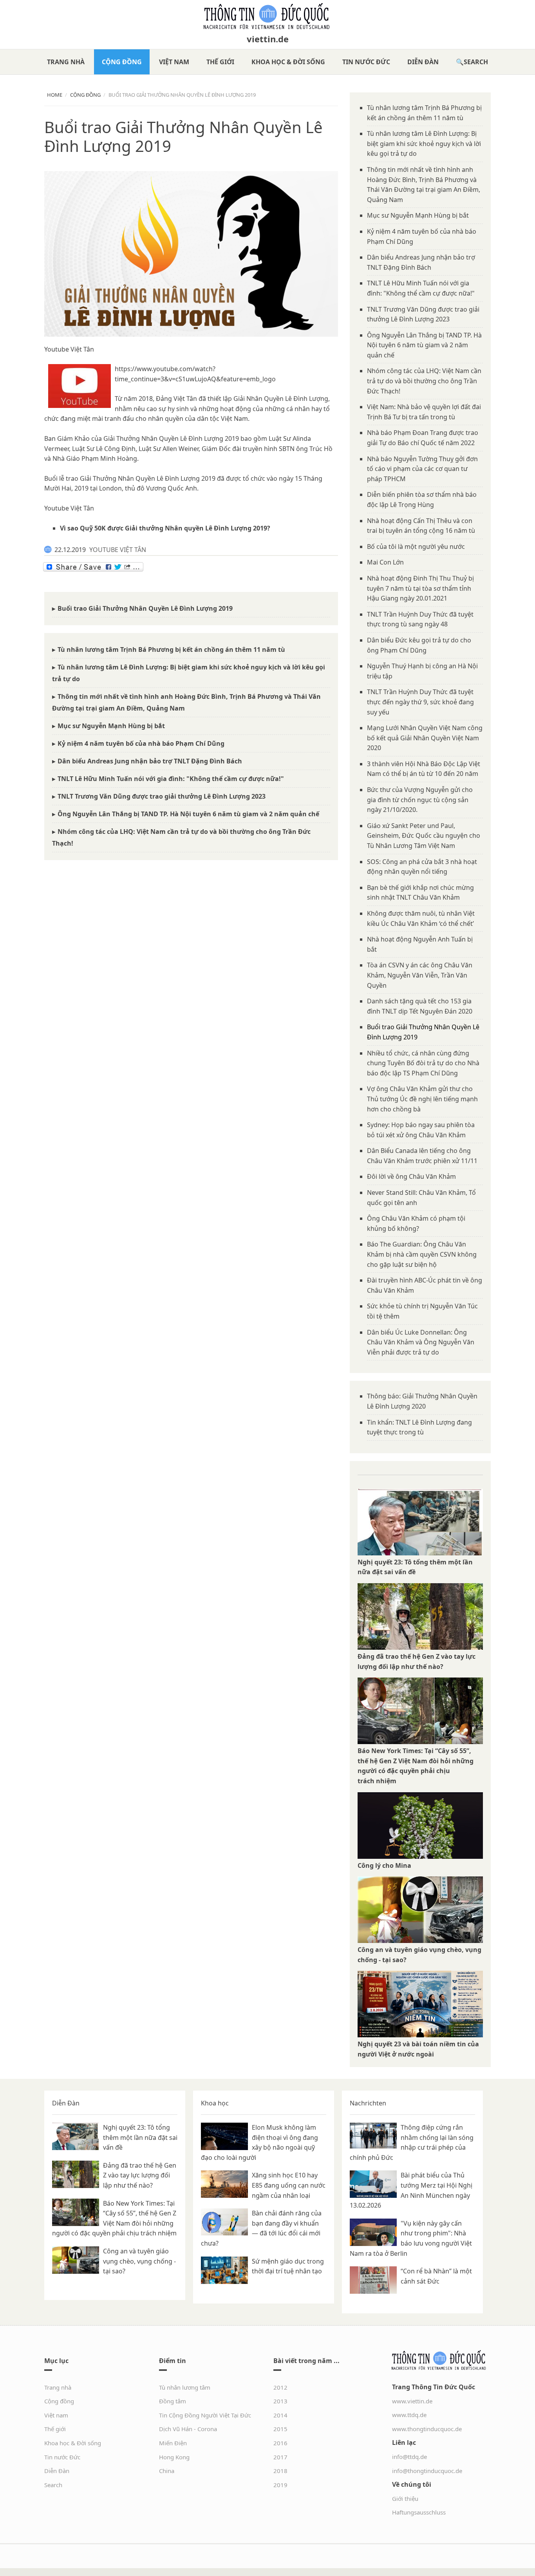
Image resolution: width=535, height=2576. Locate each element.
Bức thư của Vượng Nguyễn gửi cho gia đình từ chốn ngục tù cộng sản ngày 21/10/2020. (420, 800)
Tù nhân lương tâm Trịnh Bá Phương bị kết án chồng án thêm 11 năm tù (171, 649)
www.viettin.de (412, 2401)
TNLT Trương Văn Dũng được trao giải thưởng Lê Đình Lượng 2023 (162, 796)
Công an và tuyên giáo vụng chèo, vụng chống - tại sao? (139, 2261)
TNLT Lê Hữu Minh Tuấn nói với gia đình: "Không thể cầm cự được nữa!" (171, 779)
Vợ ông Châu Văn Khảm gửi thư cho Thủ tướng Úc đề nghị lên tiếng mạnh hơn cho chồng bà (422, 1099)
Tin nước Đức (366, 62)
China (167, 2471)
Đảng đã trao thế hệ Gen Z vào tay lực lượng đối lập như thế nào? (140, 2175)
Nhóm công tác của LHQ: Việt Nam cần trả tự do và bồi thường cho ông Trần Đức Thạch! (424, 381)
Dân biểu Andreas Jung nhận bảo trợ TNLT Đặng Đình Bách (150, 761)
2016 (280, 2443)
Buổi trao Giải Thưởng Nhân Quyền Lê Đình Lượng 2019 (145, 608)
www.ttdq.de (409, 2415)
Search (476, 62)
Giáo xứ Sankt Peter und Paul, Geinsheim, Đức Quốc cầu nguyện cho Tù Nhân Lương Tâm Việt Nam (424, 836)
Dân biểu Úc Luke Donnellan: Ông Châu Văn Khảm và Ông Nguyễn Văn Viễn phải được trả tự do (421, 1342)
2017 (280, 2457)
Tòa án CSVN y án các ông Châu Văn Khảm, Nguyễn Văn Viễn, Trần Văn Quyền (420, 975)
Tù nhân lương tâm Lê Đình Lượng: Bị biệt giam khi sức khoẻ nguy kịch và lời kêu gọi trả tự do (424, 143)
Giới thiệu (405, 2498)
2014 (280, 2415)
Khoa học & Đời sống (288, 62)
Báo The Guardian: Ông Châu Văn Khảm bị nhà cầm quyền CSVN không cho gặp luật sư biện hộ (422, 1254)
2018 (280, 2471)
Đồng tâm (173, 2401)
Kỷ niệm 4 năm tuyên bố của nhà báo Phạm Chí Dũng (141, 743)
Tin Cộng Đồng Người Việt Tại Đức (205, 2415)
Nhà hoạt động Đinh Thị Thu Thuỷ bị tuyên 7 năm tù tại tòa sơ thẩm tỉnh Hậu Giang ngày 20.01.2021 (420, 588)
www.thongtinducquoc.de (427, 2429)
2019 (280, 2485)
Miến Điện (173, 2443)
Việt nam (174, 62)
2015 (280, 2429)
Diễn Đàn (423, 62)
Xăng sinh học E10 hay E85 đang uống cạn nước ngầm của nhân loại (289, 2185)
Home (55, 95)
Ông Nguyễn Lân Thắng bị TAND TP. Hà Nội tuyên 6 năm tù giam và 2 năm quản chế (188, 814)
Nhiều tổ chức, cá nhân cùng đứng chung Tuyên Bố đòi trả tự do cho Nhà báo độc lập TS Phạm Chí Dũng (423, 1063)
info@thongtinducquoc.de (427, 2471)
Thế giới (220, 62)
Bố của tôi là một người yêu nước (416, 547)
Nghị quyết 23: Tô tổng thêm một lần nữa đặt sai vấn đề (140, 2137)
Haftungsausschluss (419, 2512)
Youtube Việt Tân (69, 349)
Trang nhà (66, 62)
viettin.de (268, 39)
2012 (280, 2387)
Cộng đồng (122, 62)
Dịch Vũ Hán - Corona (188, 2429)
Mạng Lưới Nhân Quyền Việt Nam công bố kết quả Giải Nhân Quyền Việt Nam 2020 (425, 738)
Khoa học (215, 2103)
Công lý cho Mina (384, 1865)
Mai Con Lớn (385, 562)
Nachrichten (368, 2103)
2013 (280, 2401)
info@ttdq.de (409, 2457)
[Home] (267, 16)
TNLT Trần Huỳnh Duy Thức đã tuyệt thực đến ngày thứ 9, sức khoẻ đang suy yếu (420, 702)
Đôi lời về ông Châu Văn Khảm (411, 1176)
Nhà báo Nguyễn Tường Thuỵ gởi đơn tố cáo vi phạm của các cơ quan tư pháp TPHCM (422, 469)
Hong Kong (174, 2457)
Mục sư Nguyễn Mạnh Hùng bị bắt (111, 726)
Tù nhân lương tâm (185, 2387)
